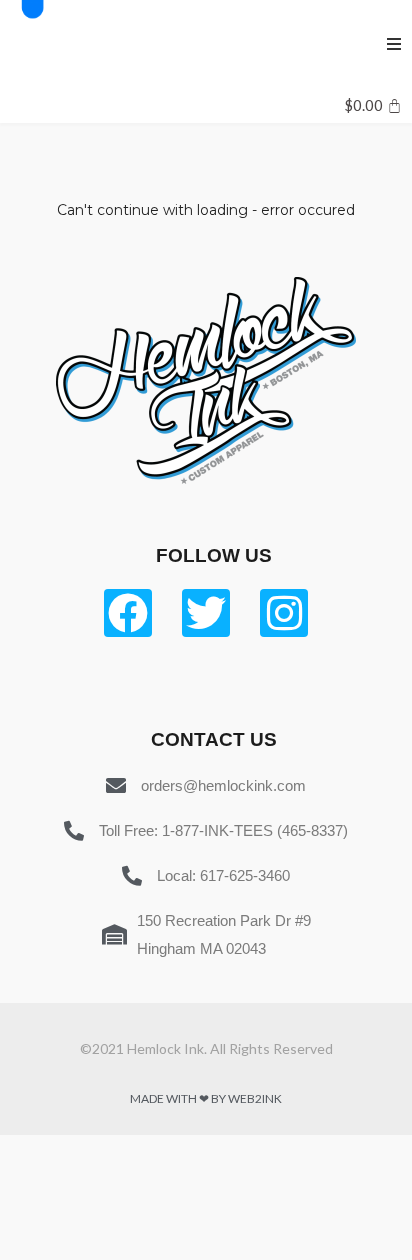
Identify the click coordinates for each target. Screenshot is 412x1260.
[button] (394, 44)
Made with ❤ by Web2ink (206, 1098)
